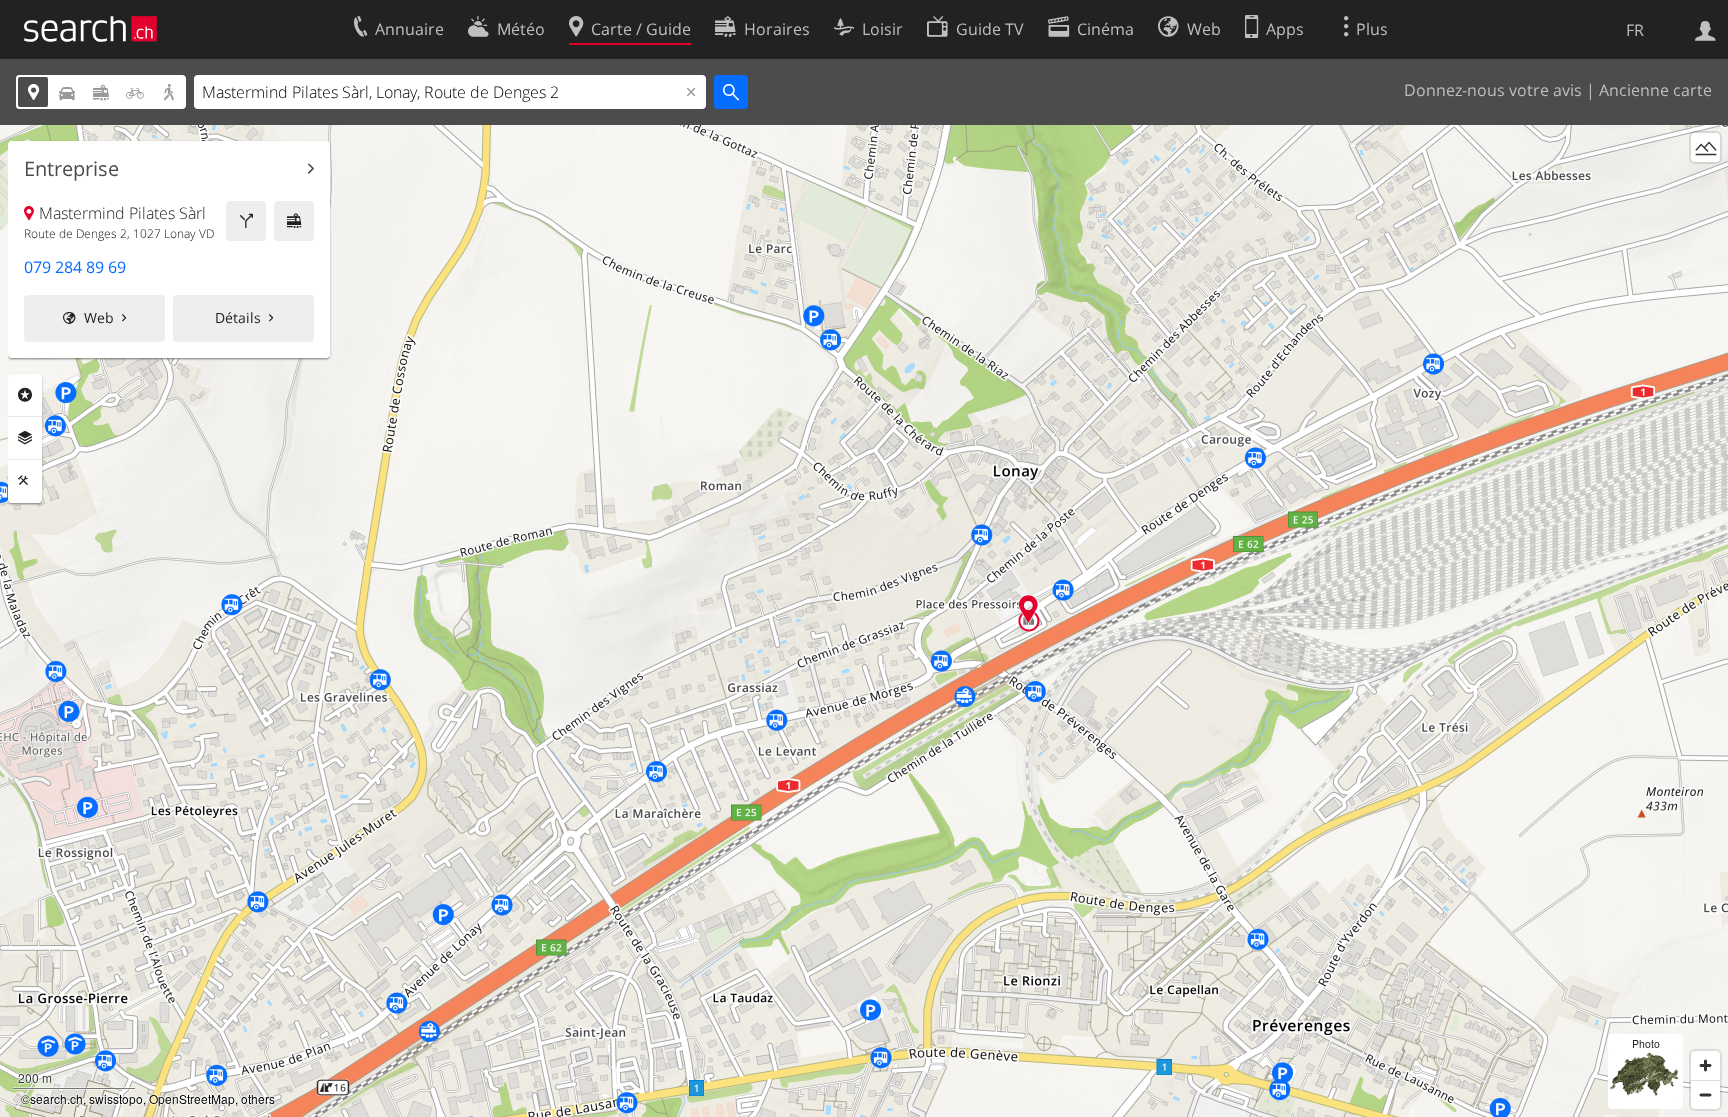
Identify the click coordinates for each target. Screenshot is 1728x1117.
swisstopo (116, 1098)
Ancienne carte (1655, 90)
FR (1635, 30)
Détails (238, 317)
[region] (864, 621)
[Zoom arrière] (1705, 1094)
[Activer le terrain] (1705, 147)
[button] (1028, 608)
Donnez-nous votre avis (1493, 90)
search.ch (56, 1098)
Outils (25, 481)
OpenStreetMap (192, 1098)
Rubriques (25, 395)
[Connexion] (1705, 29)
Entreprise (71, 169)
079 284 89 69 (75, 267)
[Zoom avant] (1705, 1065)
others (258, 1098)
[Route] (246, 221)
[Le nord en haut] (1705, 184)
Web (99, 317)
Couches (25, 438)
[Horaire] (294, 221)
